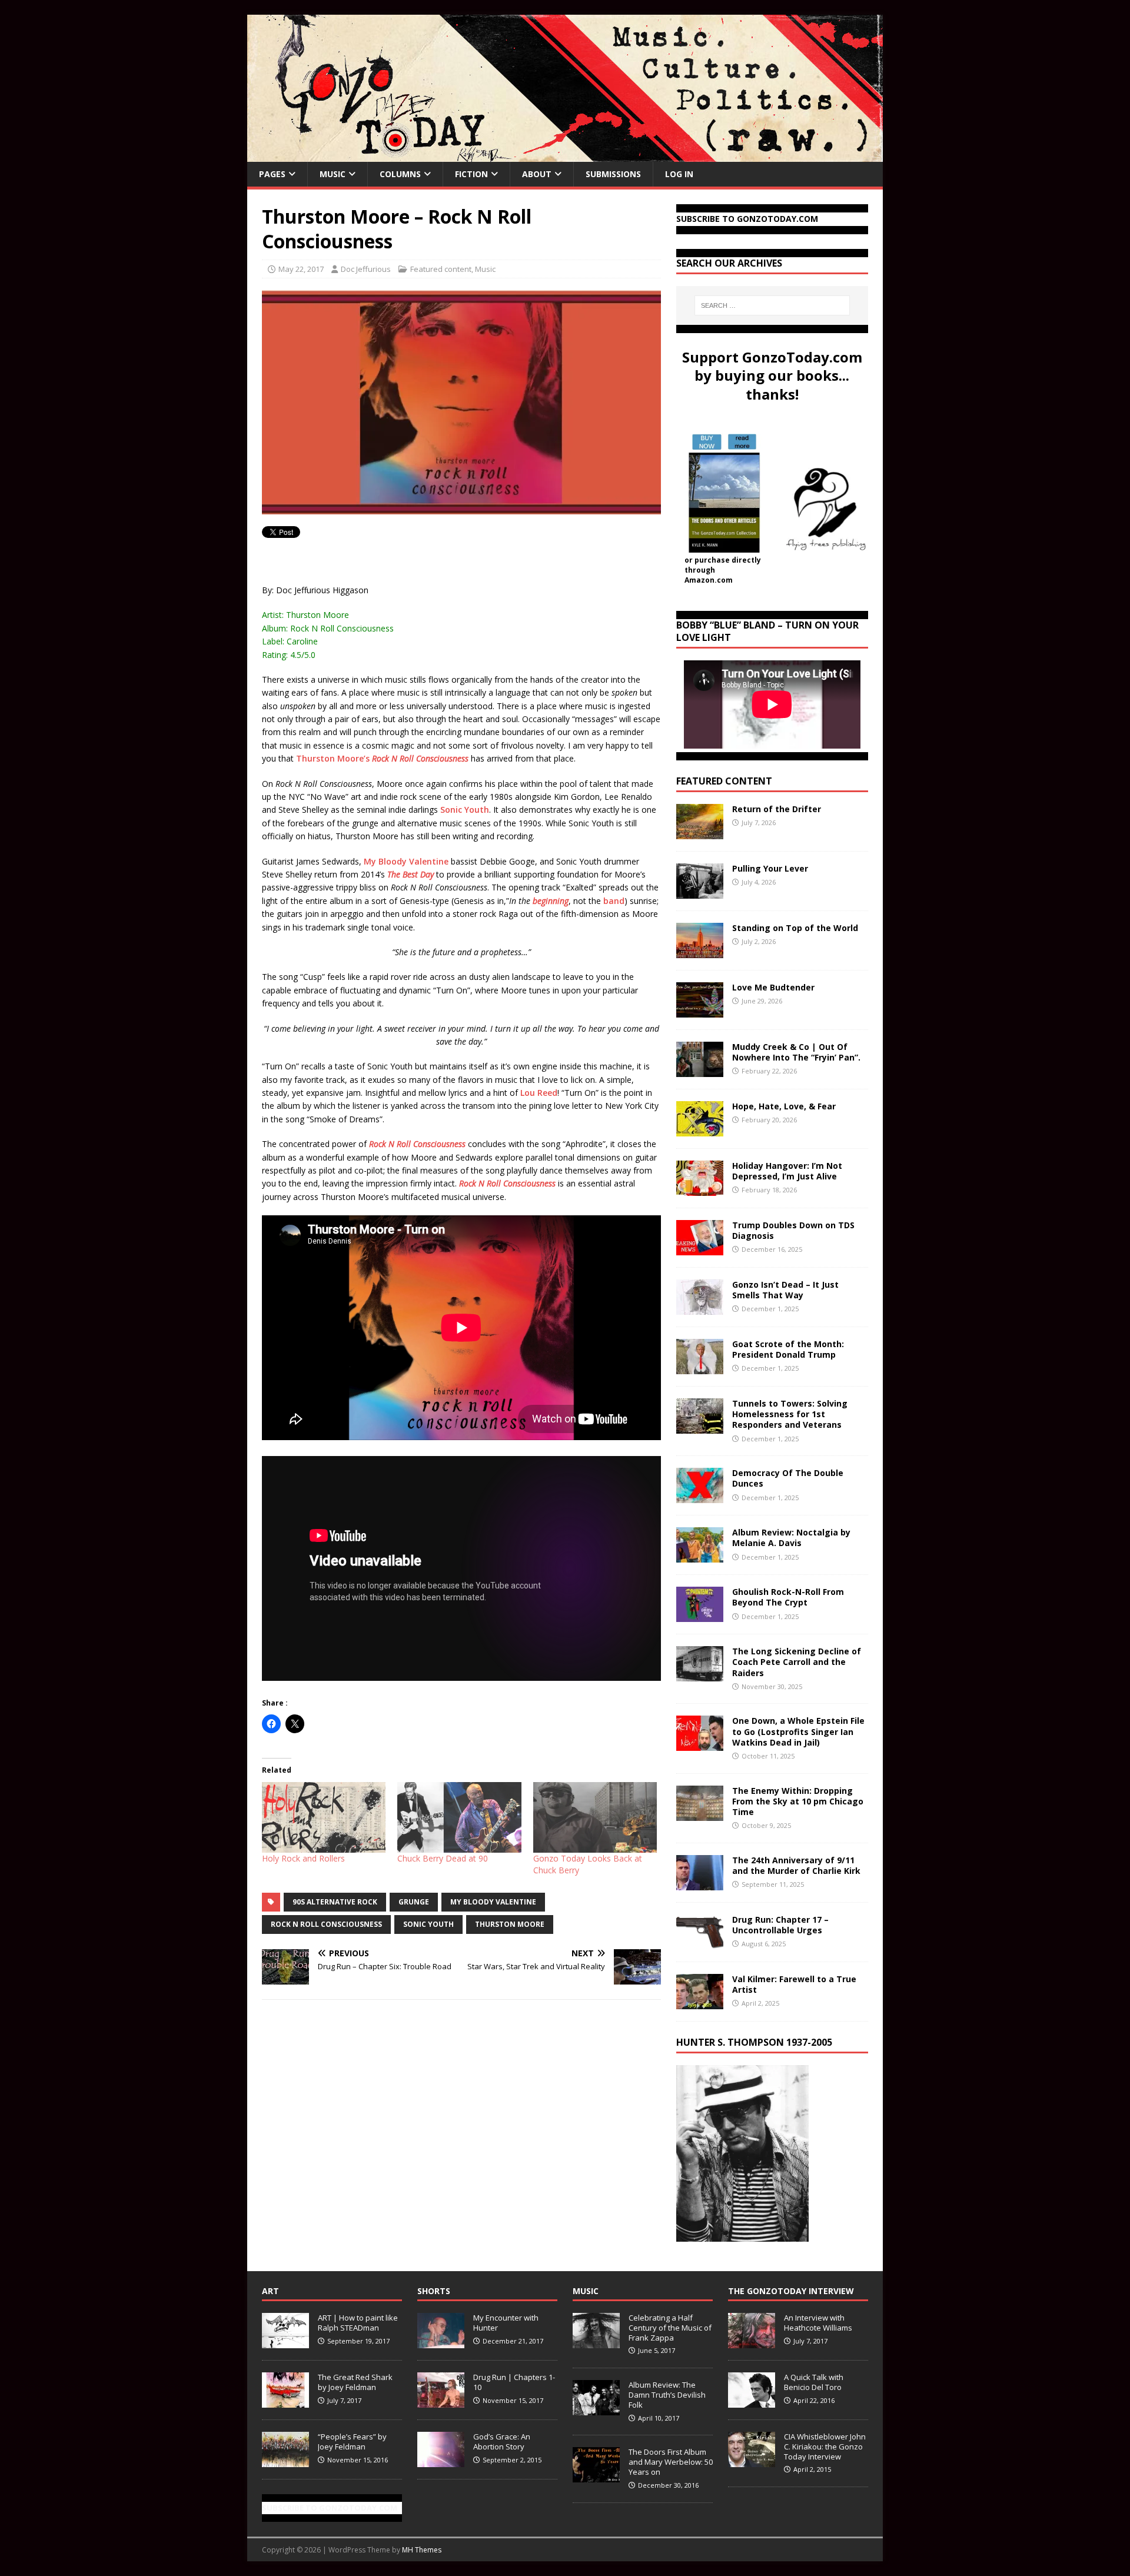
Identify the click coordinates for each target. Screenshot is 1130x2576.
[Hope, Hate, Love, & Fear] (700, 1130)
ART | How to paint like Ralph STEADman (358, 2323)
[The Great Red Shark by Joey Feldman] (285, 2401)
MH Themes (422, 2550)
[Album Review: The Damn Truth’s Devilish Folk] (596, 2409)
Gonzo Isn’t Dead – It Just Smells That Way (785, 1290)
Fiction (471, 174)
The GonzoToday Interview (791, 2291)
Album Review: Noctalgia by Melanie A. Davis (791, 1538)
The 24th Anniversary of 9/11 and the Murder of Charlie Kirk (796, 1865)
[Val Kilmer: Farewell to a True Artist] (700, 2002)
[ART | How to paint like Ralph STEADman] (285, 2342)
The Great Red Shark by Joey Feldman (355, 2382)
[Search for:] (772, 305)
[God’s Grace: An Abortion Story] (441, 2461)
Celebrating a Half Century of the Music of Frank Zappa (670, 2328)
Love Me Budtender (775, 987)
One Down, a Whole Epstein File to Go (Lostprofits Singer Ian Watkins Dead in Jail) (798, 1731)
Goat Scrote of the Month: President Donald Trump (788, 1349)
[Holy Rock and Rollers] (324, 1817)
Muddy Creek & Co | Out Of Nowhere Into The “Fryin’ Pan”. (796, 1052)
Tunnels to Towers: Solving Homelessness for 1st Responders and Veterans (790, 1414)
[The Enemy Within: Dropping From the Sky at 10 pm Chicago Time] (700, 1814)
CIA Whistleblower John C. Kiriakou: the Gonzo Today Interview (825, 2447)
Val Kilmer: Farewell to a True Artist (794, 1984)
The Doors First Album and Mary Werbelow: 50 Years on (671, 2462)
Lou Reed (539, 1093)
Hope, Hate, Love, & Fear (784, 1106)
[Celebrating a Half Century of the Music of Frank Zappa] (596, 2342)
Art (270, 2291)
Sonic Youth (465, 810)
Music (333, 174)
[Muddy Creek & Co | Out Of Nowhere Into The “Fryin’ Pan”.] (700, 1070)
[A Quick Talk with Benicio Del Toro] (752, 2401)
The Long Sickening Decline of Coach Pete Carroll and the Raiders (797, 1662)
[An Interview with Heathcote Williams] (752, 2342)
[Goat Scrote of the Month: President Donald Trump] (700, 1367)
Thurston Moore (510, 1924)
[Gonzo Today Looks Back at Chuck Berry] (595, 1817)
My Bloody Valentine (406, 861)
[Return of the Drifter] (700, 832)
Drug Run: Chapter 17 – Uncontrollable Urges (780, 1925)
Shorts (434, 2291)
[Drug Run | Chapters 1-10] (441, 2401)
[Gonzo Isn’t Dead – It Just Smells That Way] (700, 1308)
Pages (272, 174)
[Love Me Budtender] (700, 1011)
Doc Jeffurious (366, 269)
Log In (679, 174)
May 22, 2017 (301, 269)
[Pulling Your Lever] (700, 892)
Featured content (441, 269)
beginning (551, 901)
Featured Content (724, 781)
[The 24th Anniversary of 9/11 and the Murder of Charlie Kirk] (700, 1883)
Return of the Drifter (777, 809)
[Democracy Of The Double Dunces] (700, 1496)
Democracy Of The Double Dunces (788, 1478)
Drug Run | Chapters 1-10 (514, 2382)
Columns (400, 174)
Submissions (613, 174)
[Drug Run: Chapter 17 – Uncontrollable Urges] (700, 1942)
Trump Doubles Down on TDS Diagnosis (793, 1230)
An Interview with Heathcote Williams (818, 2323)
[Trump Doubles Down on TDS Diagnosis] (700, 1249)
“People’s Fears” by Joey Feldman (352, 2442)
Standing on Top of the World (795, 928)
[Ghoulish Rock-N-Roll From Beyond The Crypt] (700, 1615)
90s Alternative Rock (335, 1902)
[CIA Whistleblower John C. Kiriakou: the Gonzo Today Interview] (752, 2461)
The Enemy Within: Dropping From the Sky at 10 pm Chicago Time (798, 1801)
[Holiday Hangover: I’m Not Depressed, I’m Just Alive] (700, 1189)
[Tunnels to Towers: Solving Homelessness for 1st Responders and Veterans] (700, 1427)
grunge (414, 1902)
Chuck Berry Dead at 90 (443, 1858)
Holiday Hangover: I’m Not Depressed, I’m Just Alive (787, 1171)
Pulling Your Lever (770, 868)
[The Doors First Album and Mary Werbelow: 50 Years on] (596, 2476)
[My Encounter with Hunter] (441, 2342)
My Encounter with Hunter (506, 2323)
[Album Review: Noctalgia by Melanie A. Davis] (700, 1556)
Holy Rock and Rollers (303, 1858)
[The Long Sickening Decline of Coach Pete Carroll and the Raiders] (700, 1675)
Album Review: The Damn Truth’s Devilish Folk (667, 2395)
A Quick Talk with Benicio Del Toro (814, 2382)
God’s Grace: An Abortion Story (502, 2442)
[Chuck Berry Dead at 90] (459, 1817)
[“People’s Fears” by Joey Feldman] (285, 2461)
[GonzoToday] (565, 155)
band (614, 901)
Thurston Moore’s (382, 758)
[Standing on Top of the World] (700, 951)
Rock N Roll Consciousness (326, 1924)
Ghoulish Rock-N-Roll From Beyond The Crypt (788, 1597)
